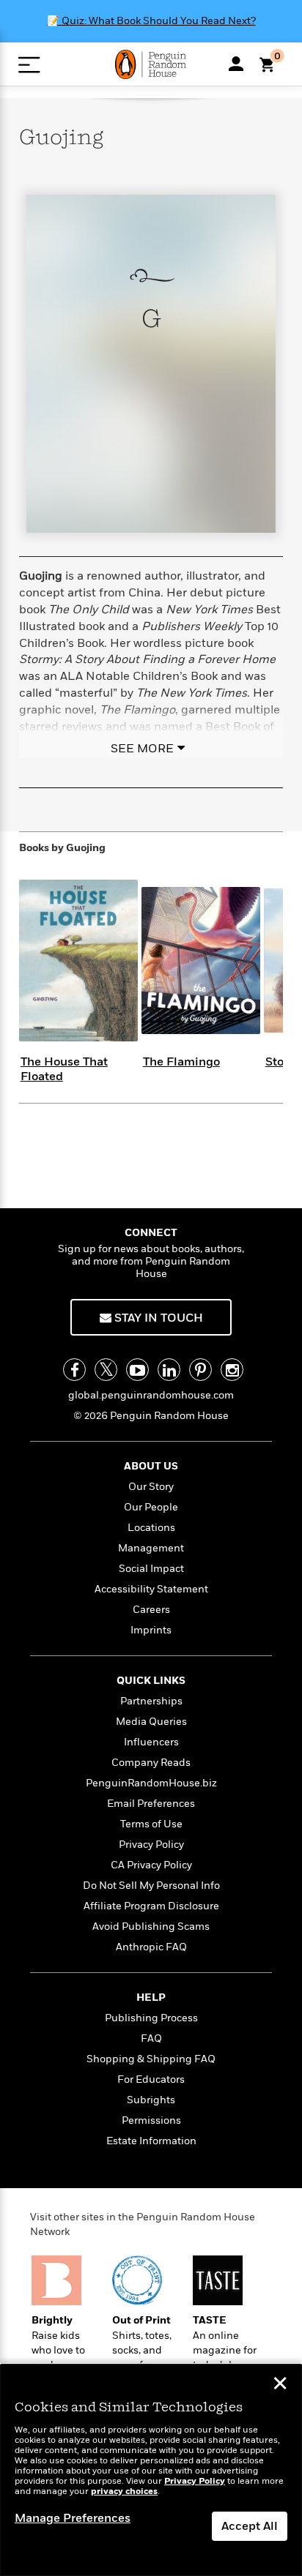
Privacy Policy (151, 1845)
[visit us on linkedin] (169, 1370)
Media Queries (151, 1722)
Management (151, 1548)
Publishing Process (151, 2018)
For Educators (151, 2079)
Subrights (151, 2100)
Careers (151, 1610)
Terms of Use (151, 1824)
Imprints (151, 1630)
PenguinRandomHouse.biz (151, 1783)
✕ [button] (280, 2385)
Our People (151, 1507)
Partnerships (151, 1701)
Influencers (151, 1742)
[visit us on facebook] (74, 1370)
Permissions (151, 2120)
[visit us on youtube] (137, 1370)
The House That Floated (64, 1069)
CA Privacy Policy (151, 1865)
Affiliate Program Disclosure (151, 1906)
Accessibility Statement (151, 1589)
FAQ (151, 2038)
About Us (151, 1466)
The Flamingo (181, 1062)
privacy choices (124, 2491)
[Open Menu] (29, 65)
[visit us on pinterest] (200, 1370)
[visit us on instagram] (232, 1370)
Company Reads (151, 1763)
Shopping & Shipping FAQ (151, 2059)
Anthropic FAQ (151, 1947)
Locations (151, 1528)
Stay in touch (157, 1318)
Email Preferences (151, 1804)
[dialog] (151, 2470)
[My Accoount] (236, 64)
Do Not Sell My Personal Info (151, 1886)
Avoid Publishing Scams (151, 1927)
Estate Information (151, 2141)
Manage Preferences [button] (73, 2518)
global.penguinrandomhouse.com (151, 1395)
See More (142, 749)
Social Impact (151, 1569)
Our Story (151, 1487)
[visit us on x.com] (106, 1370)
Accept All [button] (250, 2526)
